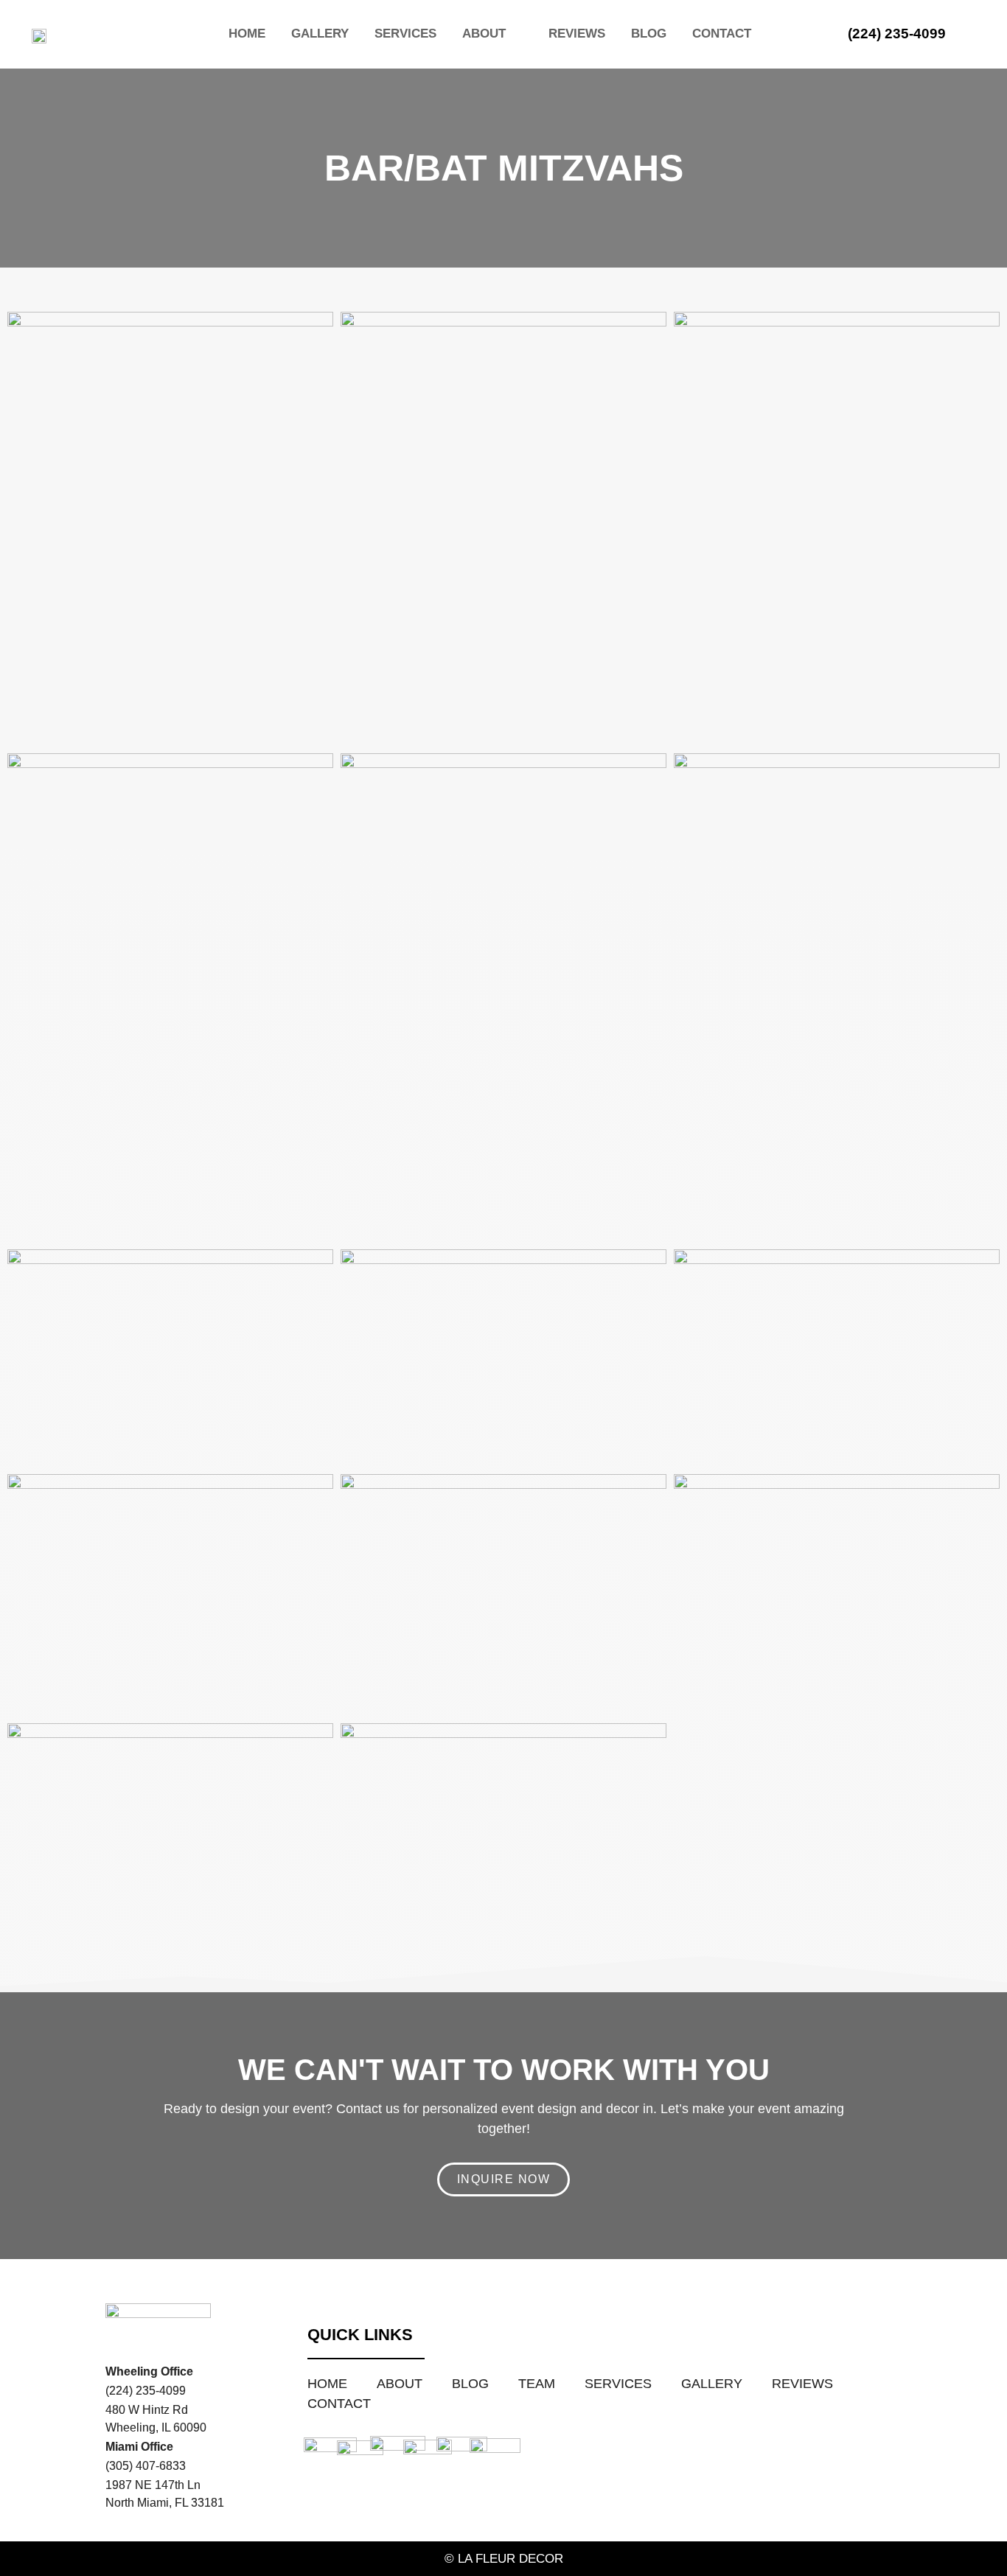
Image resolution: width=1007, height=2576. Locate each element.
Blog (649, 34)
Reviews (577, 34)
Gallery (320, 34)
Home (247, 34)
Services (405, 34)
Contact (722, 34)
